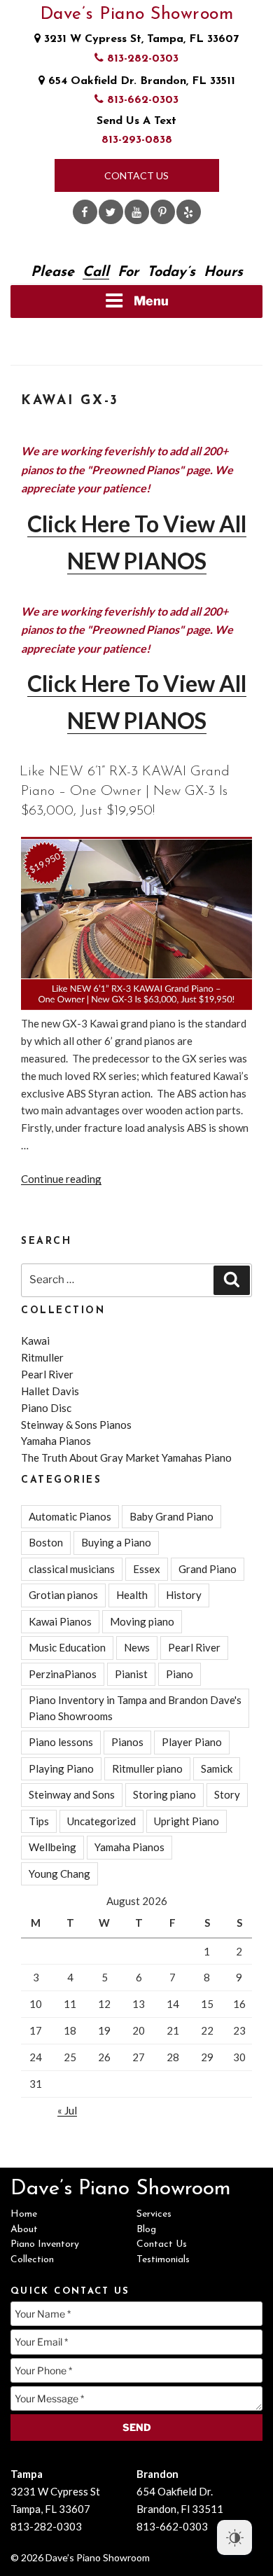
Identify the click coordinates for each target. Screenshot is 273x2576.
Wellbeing (52, 1847)
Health (132, 1595)
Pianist (131, 1674)
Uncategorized (101, 1821)
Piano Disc (46, 1408)
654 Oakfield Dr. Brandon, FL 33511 (140, 81)
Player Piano (192, 1742)
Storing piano (164, 1794)
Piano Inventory (45, 2244)
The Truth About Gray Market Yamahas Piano (126, 1457)
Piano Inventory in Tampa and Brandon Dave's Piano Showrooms (135, 1708)
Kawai (35, 1341)
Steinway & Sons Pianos (76, 1425)
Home (24, 2214)
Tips (39, 1821)
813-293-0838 (137, 140)
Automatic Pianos (70, 1516)
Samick (217, 1768)
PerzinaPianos (63, 1674)
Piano (180, 1674)
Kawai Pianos (60, 1621)
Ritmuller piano (147, 1768)
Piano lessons (61, 1742)
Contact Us (136, 175)
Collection (32, 2260)
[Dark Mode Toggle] (234, 2537)
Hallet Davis (50, 1391)
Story (227, 1794)
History (184, 1595)
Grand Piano (208, 1569)
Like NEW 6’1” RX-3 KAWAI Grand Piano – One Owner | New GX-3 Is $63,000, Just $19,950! (125, 791)
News (137, 1647)
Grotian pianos (63, 1595)
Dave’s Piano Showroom (137, 14)
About (24, 2230)
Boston (46, 1542)
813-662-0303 (141, 100)
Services (154, 2214)
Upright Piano (187, 1821)
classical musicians (72, 1569)
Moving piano (142, 1621)
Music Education (67, 1647)
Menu (151, 301)
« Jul (67, 2110)
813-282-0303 (141, 59)
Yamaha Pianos (56, 1441)
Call (96, 272)
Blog (146, 2230)
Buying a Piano (116, 1542)
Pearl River (47, 1374)
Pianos (127, 1742)
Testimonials (163, 2260)
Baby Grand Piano (171, 1516)
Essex (147, 1569)
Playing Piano (61, 1768)
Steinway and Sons (72, 1794)
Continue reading (61, 1179)
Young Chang (59, 1874)
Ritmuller (42, 1357)
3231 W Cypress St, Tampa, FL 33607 (140, 39)
